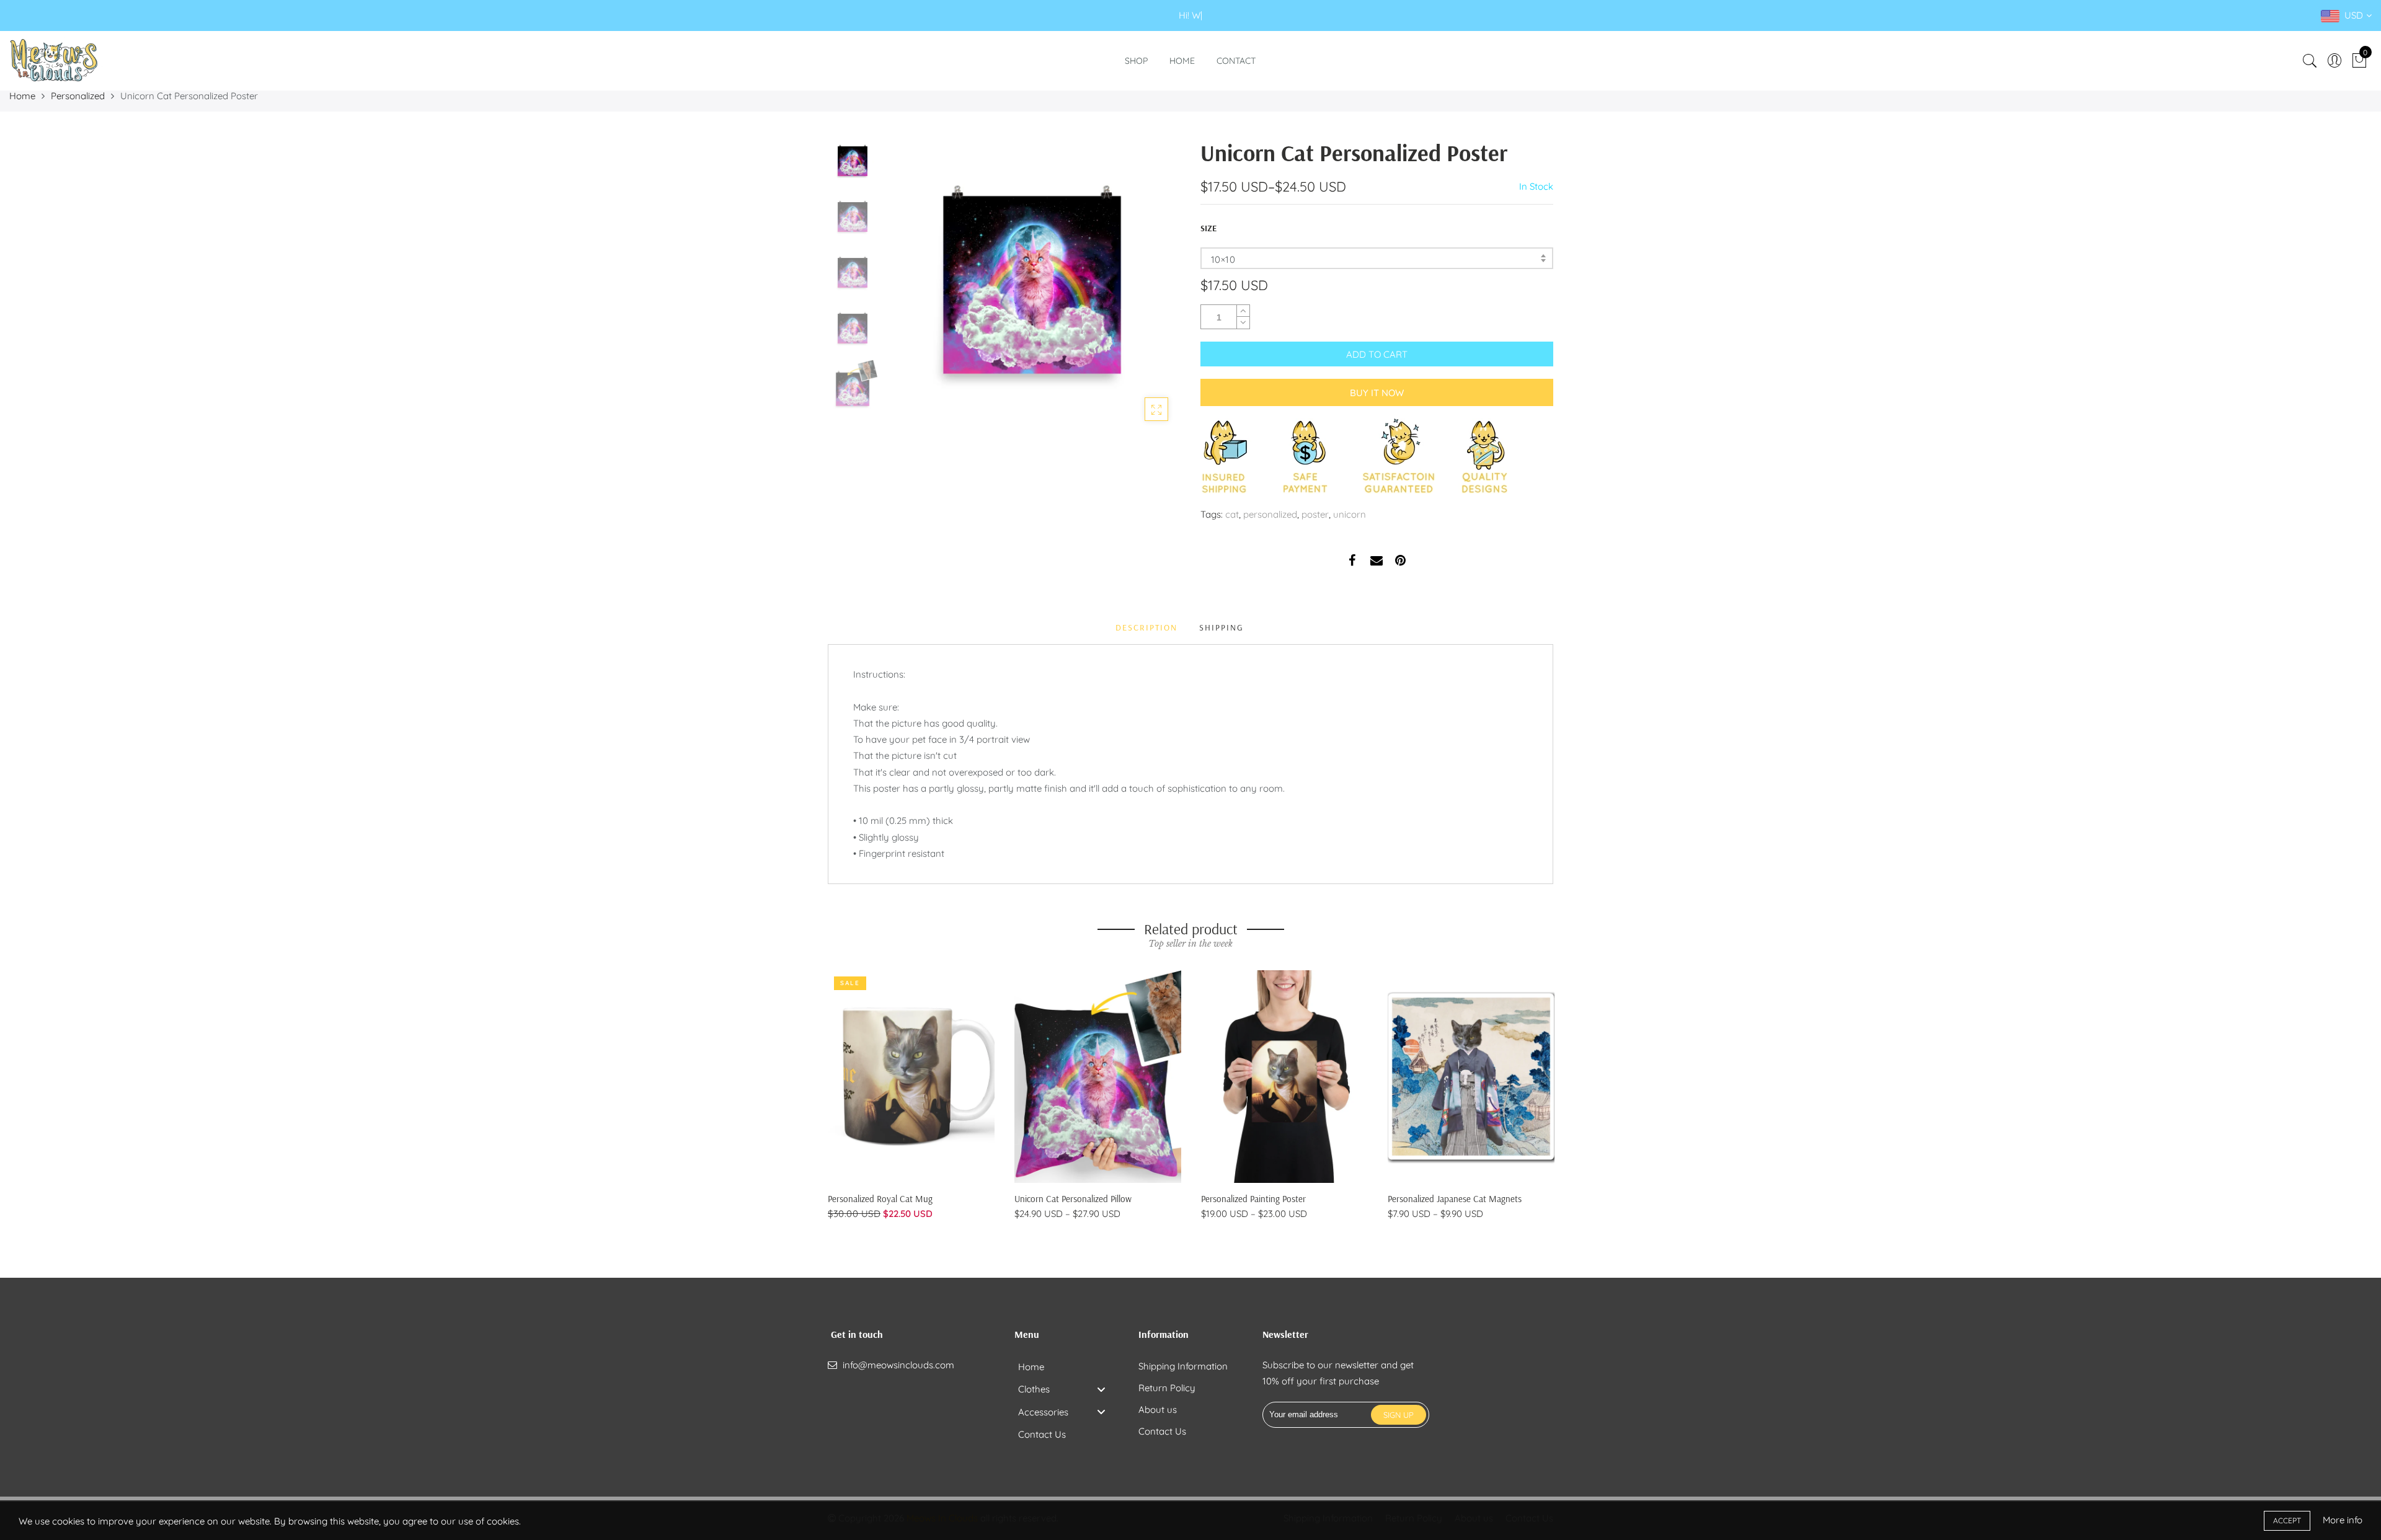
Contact (1236, 61)
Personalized (78, 96)
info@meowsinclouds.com (898, 1365)
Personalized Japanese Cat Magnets (1455, 1199)
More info (2343, 1520)
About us (1158, 1409)
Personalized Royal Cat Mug (880, 1199)
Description (1146, 627)
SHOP (1136, 61)
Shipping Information (1183, 1366)
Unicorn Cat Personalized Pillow (1073, 1199)
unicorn (1350, 514)
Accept (2287, 1520)
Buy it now (1377, 393)
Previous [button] (914, 285)
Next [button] (1150, 285)
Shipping (1222, 627)
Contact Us (1162, 1431)
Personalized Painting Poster (1253, 1199)
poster (1315, 514)
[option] (1032, 285)
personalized (1270, 514)
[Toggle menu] (1101, 1389)
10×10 (1223, 259)
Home (1182, 61)
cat (1232, 514)
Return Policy (1167, 1388)
